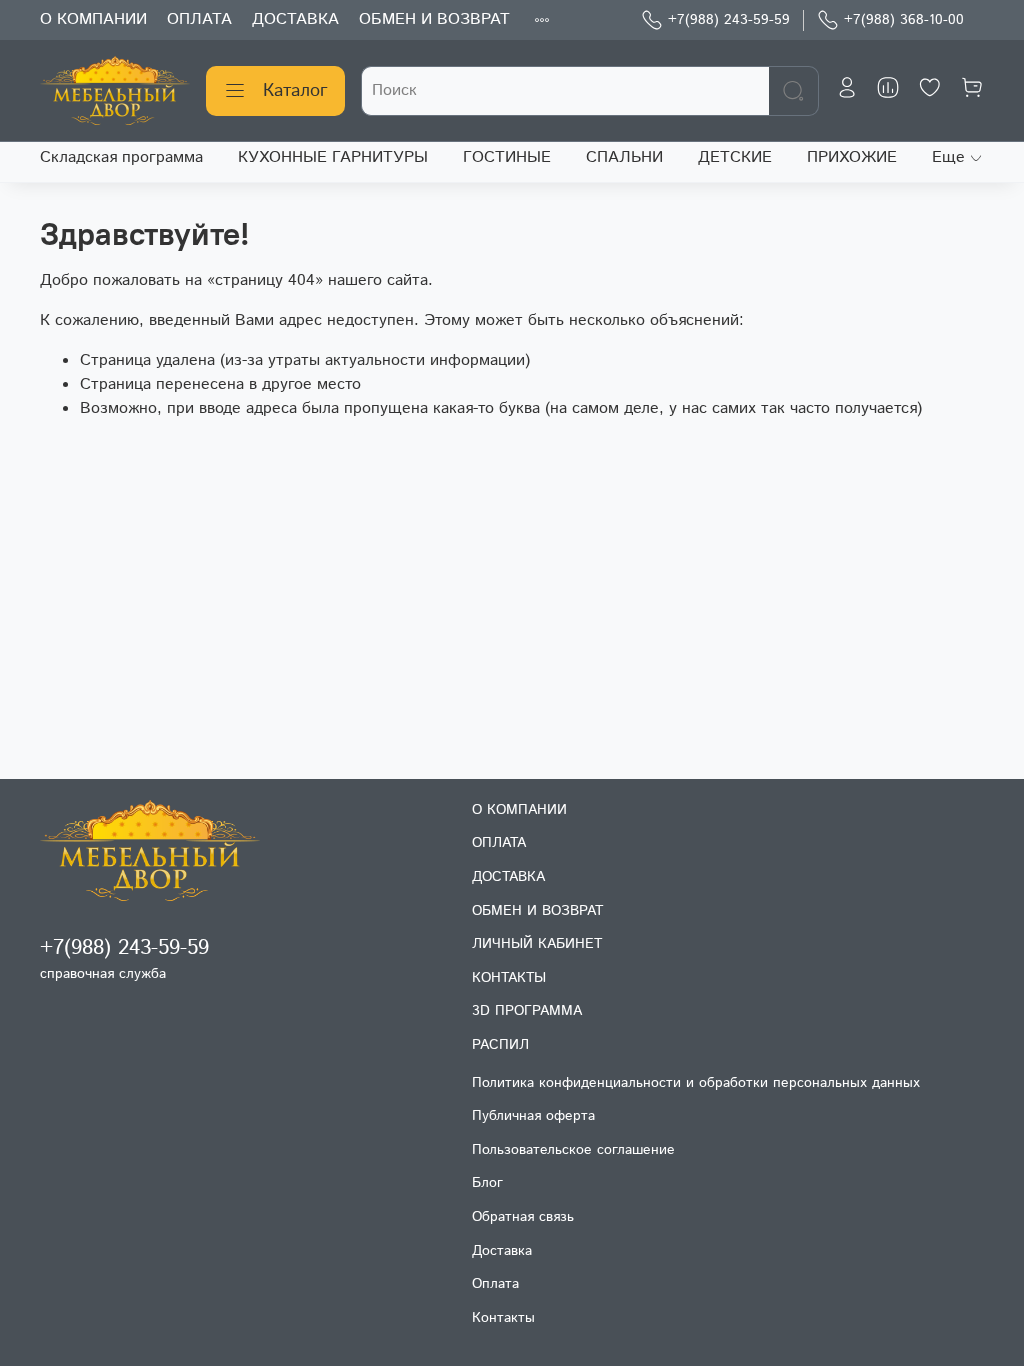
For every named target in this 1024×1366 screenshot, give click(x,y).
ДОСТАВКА (295, 19)
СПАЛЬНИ (624, 157)
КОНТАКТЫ (509, 978)
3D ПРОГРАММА (527, 1011)
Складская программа (121, 157)
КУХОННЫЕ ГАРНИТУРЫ (333, 157)
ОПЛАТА (199, 19)
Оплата (495, 1284)
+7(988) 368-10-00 (904, 20)
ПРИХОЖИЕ (852, 157)
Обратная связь (523, 1217)
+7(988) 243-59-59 (729, 20)
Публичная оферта (533, 1116)
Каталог (295, 91)
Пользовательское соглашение (573, 1150)
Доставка (502, 1251)
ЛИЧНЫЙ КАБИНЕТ (537, 944)
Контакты (503, 1318)
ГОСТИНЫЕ (507, 157)
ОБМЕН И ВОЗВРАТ (434, 19)
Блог (487, 1183)
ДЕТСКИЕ (735, 157)
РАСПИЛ (500, 1045)
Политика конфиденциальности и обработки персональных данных (696, 1083)
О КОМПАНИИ (93, 19)
